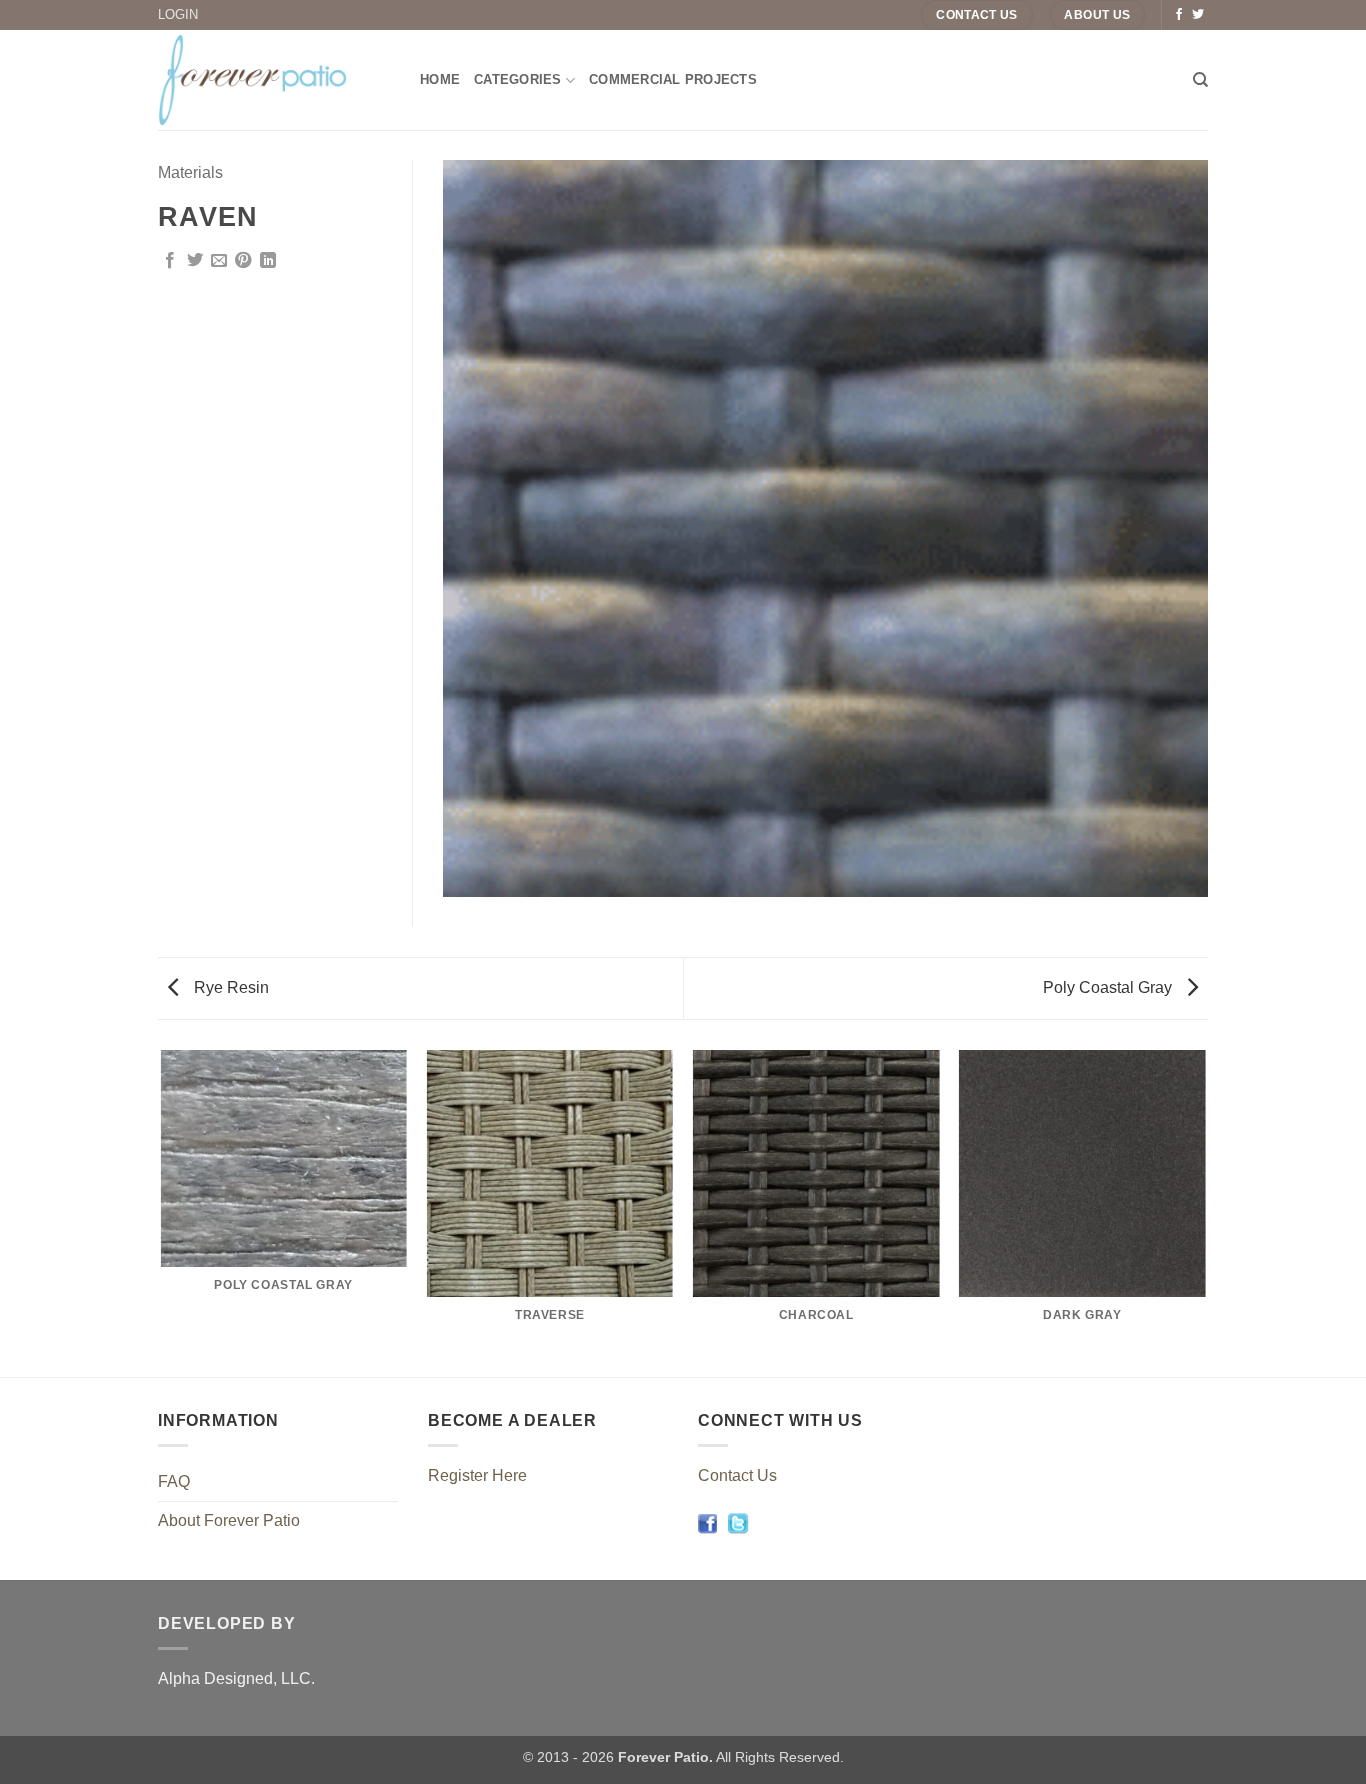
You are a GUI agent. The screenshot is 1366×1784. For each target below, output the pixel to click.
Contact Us (737, 1475)
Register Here (477, 1475)
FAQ (174, 1481)
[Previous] (162, 1212)
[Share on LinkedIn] (268, 261)
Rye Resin (229, 987)
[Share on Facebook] (170, 261)
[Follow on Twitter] (1198, 15)
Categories (518, 79)
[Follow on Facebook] (1179, 15)
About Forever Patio (229, 1520)
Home (440, 79)
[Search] (1200, 80)
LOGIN (178, 14)
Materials (190, 172)
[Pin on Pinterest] (243, 261)
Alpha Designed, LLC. (236, 1678)
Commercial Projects (673, 79)
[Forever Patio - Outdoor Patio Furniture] (274, 80)
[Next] (1205, 1212)
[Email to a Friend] (219, 261)
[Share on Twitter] (195, 261)
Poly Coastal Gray (1109, 987)
